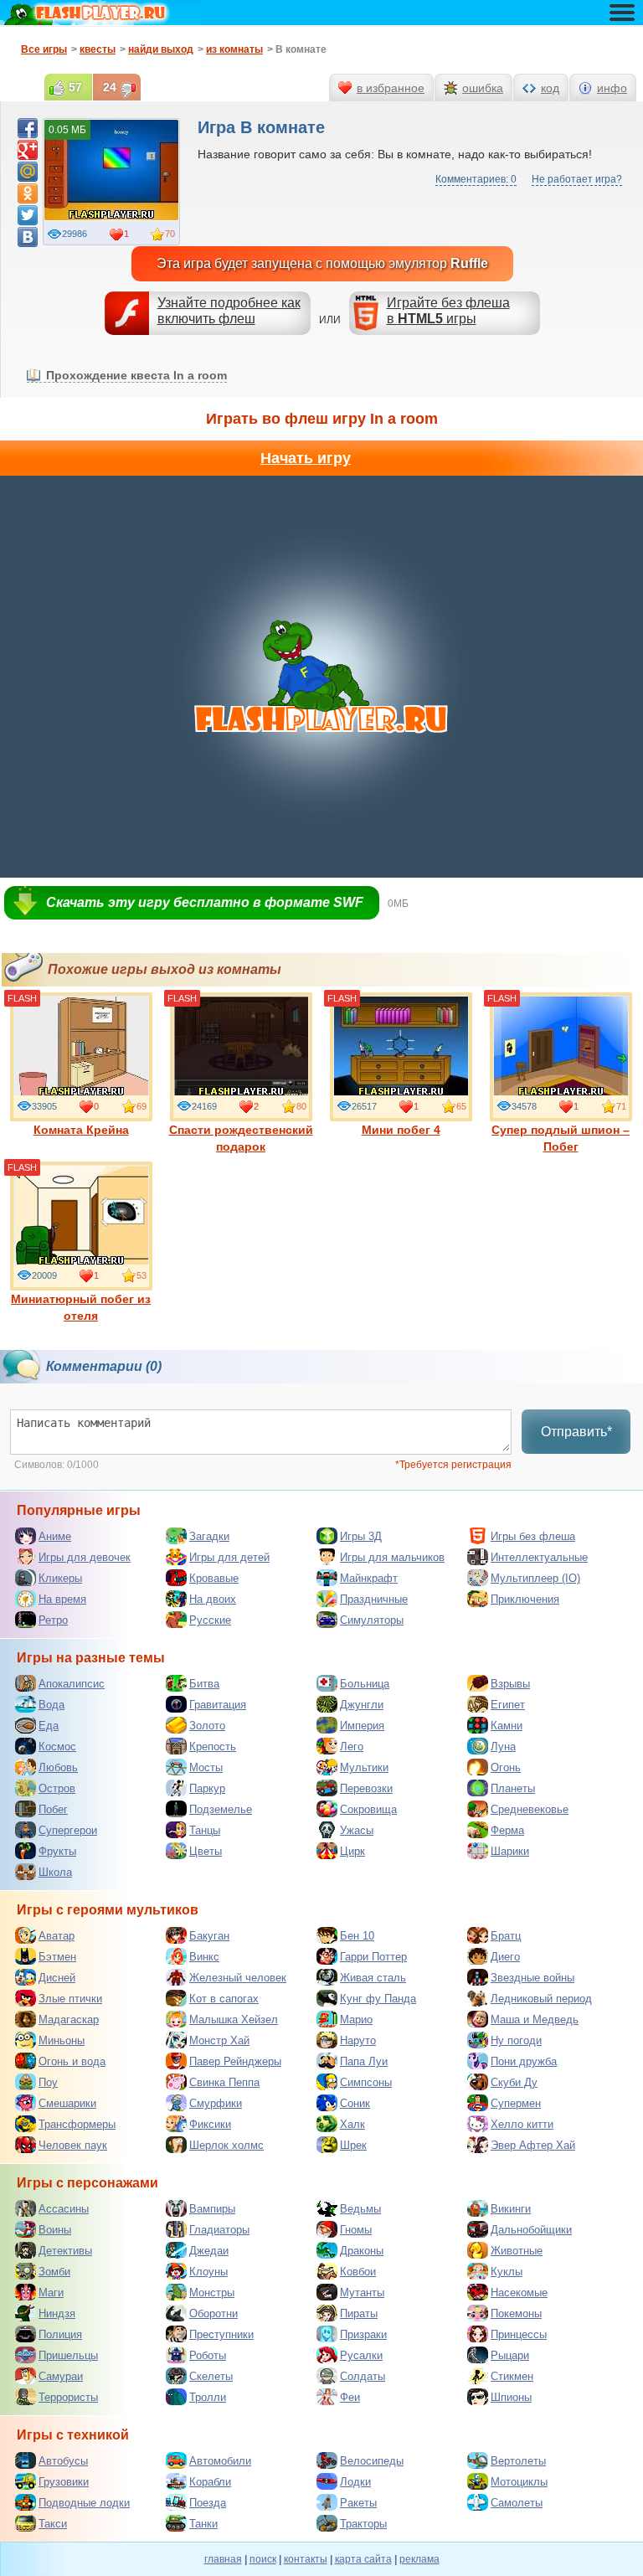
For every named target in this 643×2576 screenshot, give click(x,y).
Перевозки (366, 1788)
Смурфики (216, 2103)
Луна (503, 1747)
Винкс (204, 1957)
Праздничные (374, 1599)
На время (62, 1599)
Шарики (510, 1851)
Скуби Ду (514, 2082)
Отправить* (576, 1432)
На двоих (213, 1599)
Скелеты (211, 2376)
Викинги (511, 2209)
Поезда (208, 2503)
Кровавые (214, 1578)
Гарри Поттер (373, 1957)
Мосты (206, 1767)
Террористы (68, 2397)
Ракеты (358, 2503)
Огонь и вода (72, 2061)
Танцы (205, 1830)
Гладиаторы (219, 2230)
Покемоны (516, 2313)
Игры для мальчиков (392, 1557)
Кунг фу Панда (378, 1999)
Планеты (513, 1788)
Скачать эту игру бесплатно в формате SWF (205, 902)
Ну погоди (516, 2040)
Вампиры (212, 2209)
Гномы (356, 2230)
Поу (48, 2082)
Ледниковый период (541, 1999)
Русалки (361, 2355)
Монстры (212, 2293)
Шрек (353, 2145)
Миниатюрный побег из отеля (81, 1307)
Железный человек (238, 1978)
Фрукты (57, 1851)
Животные (517, 2251)
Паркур (207, 1788)
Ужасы (357, 1830)
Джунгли (362, 1705)
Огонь (506, 1767)
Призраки (363, 2334)
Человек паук (73, 2145)
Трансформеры (77, 2124)
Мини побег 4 (401, 1130)
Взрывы (510, 1684)
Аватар (57, 1936)
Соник (355, 2103)
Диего (505, 1957)
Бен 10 (357, 1936)
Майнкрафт (369, 1578)
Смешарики (67, 2103)
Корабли (210, 2482)
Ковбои (358, 2272)
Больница (365, 1684)
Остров (57, 1788)
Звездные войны (532, 1978)
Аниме (55, 1536)
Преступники (221, 2334)
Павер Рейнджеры (235, 2061)
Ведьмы (360, 2209)
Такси (53, 2524)
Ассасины (64, 2209)
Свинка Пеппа (224, 2082)
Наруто (358, 2040)
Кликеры (60, 1578)
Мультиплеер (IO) (535, 1578)
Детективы (65, 2251)
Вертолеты (518, 2461)
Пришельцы (68, 2355)
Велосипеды (372, 2461)
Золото (207, 1726)
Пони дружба (524, 2061)
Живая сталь (373, 1978)
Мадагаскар (69, 2020)
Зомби (54, 2272)
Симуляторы (372, 1620)
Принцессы (519, 2334)
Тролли (208, 2397)
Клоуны (208, 2272)
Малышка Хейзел (234, 2020)
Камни (507, 1726)
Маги (51, 2293)
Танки (203, 2524)
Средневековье (530, 1809)
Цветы (206, 1851)
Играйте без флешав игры (448, 311)
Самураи (61, 2376)
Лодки (355, 2482)
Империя (362, 1726)
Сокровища (368, 1809)
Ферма (507, 1830)
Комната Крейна (81, 1130)
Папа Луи (364, 2061)
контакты (306, 2559)
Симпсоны (366, 2082)
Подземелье (221, 1809)
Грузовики (64, 2482)
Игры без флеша (533, 1536)
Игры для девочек (85, 1557)
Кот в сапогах (224, 1999)
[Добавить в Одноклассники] (28, 193)
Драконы (362, 2251)
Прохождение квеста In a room (136, 375)
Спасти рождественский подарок (241, 1138)
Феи (350, 2397)
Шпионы (511, 2397)
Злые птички (70, 1999)
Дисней (57, 1978)
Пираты (359, 2313)
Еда (49, 1726)
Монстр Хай (219, 2040)
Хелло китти (522, 2124)
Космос (57, 1747)
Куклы (507, 2272)
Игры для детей (229, 1557)
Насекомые (519, 2293)
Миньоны (62, 2040)
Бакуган (209, 1936)
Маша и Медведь (535, 2020)
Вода (51, 1705)
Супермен (516, 2103)
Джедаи (209, 2251)
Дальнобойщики (531, 2230)
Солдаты (363, 2376)
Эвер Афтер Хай (533, 2145)
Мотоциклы (519, 2482)
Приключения (525, 1599)
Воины (55, 2230)
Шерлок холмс (226, 2145)
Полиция (60, 2334)
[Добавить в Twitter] (28, 215)
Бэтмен (57, 1957)
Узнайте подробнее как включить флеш (229, 311)
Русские (210, 1620)
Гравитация (218, 1705)
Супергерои (68, 1830)
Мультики (364, 1767)
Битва (204, 1684)
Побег (53, 1809)
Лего (352, 1747)
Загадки (209, 1536)
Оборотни (213, 2313)
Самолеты (517, 2503)
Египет (508, 1705)
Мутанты (362, 2293)
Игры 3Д (361, 1536)
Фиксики (210, 2124)
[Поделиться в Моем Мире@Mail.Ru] (28, 172)
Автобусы (63, 2461)
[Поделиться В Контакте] (28, 237)
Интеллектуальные (539, 1557)
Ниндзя (57, 2313)
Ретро (53, 1620)
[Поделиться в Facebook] (28, 128)
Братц (506, 1936)
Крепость (213, 1747)
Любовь (58, 1767)
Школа (55, 1872)
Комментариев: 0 (476, 179)
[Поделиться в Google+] (28, 150)
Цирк (352, 1851)
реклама (419, 2559)
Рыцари (510, 2355)
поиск (263, 2559)
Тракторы (363, 2524)
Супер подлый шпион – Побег (561, 1138)
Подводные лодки (84, 2503)
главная (223, 2559)
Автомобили (220, 2461)
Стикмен (512, 2376)
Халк (352, 2124)
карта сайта (363, 2559)
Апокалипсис (72, 1684)
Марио (356, 2020)
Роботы (208, 2355)
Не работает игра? (577, 179)
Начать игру (306, 458)
